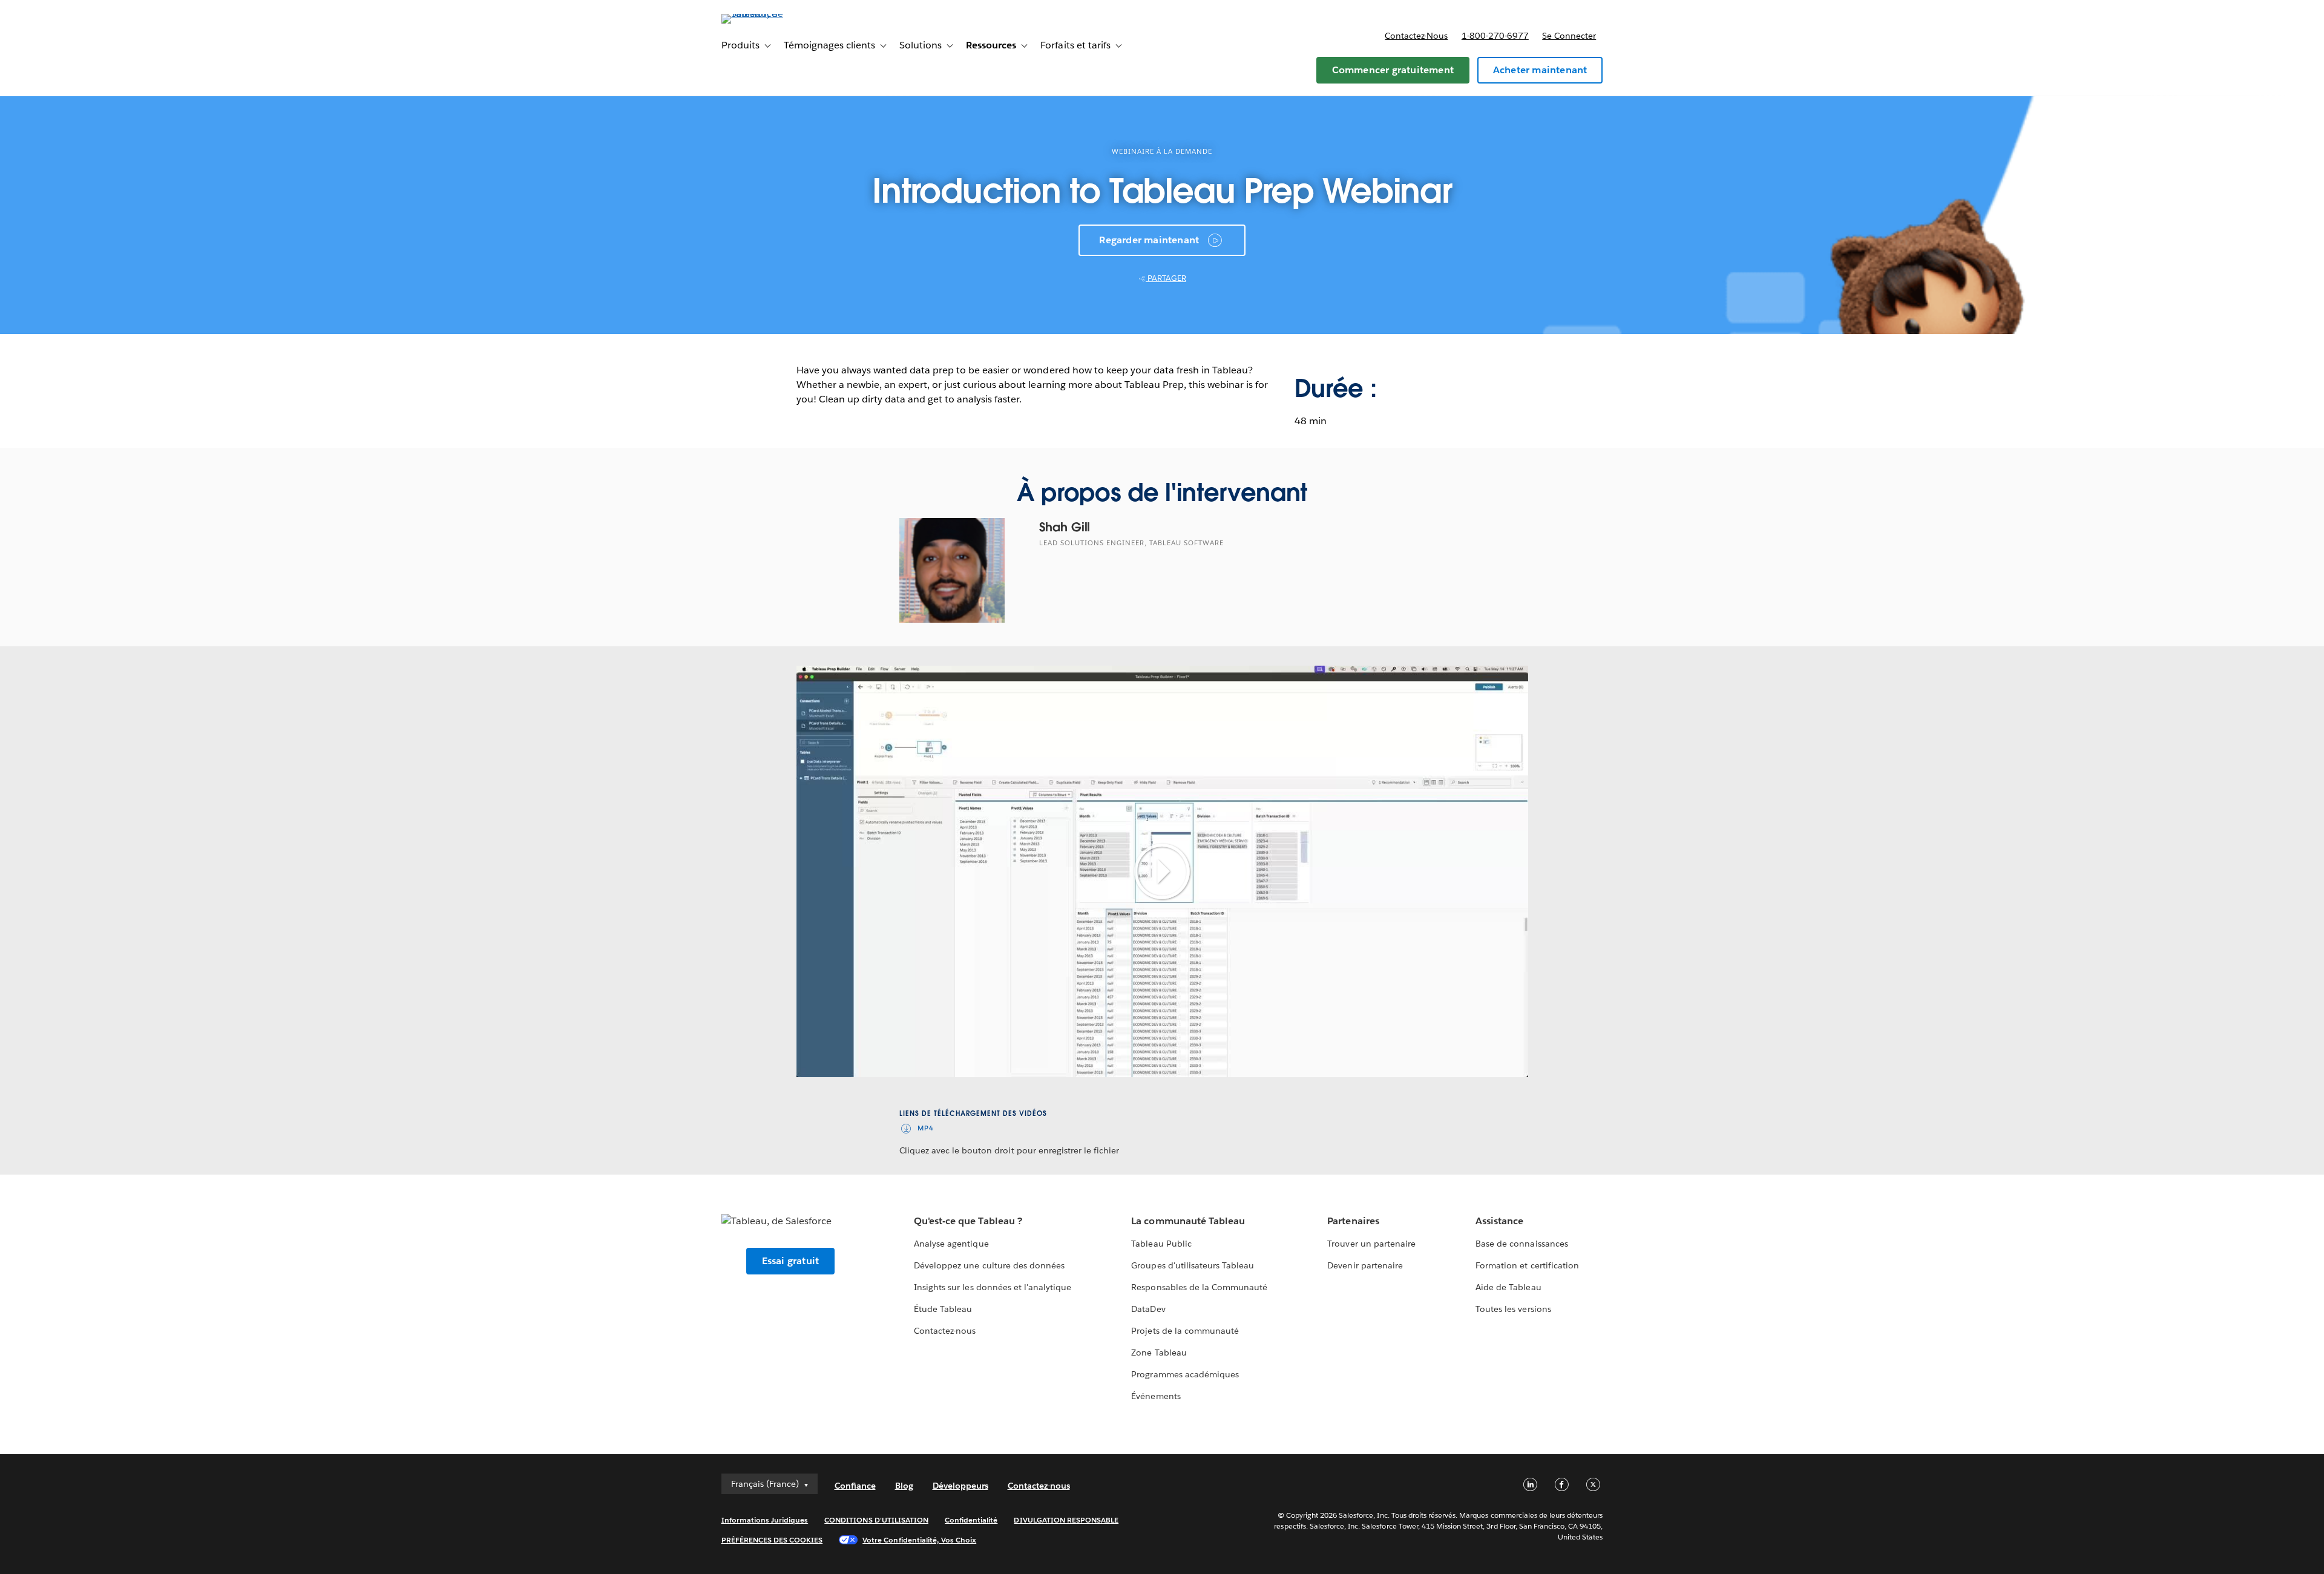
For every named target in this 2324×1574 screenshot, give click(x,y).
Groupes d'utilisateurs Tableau (1193, 1265)
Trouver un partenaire (1371, 1244)
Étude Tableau (943, 1309)
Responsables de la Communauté (1199, 1287)
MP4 (926, 1128)
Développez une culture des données (989, 1265)
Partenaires (1353, 1221)
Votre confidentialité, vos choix (919, 1540)
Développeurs (960, 1486)
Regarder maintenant (1149, 240)
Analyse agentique (951, 1244)
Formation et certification (1527, 1265)
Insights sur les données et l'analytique (993, 1287)
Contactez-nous (1416, 36)
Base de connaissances (1521, 1244)
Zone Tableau (1159, 1353)
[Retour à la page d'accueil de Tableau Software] (773, 14)
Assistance (1499, 1221)
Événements (1156, 1396)
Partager (1166, 278)
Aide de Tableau (1508, 1287)
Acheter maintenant (1540, 70)
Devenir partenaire (1365, 1265)
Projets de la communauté (1185, 1331)
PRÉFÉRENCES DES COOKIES (772, 1540)
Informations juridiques (765, 1520)
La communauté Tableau (1188, 1221)
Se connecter (1569, 36)
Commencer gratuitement (1393, 70)
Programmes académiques (1185, 1374)
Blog (904, 1486)
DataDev (1148, 1309)
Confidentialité (971, 1520)
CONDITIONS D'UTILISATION (876, 1520)
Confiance (855, 1486)
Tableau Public (1161, 1244)
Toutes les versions (1513, 1309)
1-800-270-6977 (1495, 36)
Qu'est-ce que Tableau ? (968, 1221)
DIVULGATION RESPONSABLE (1066, 1520)
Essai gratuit (791, 1261)
